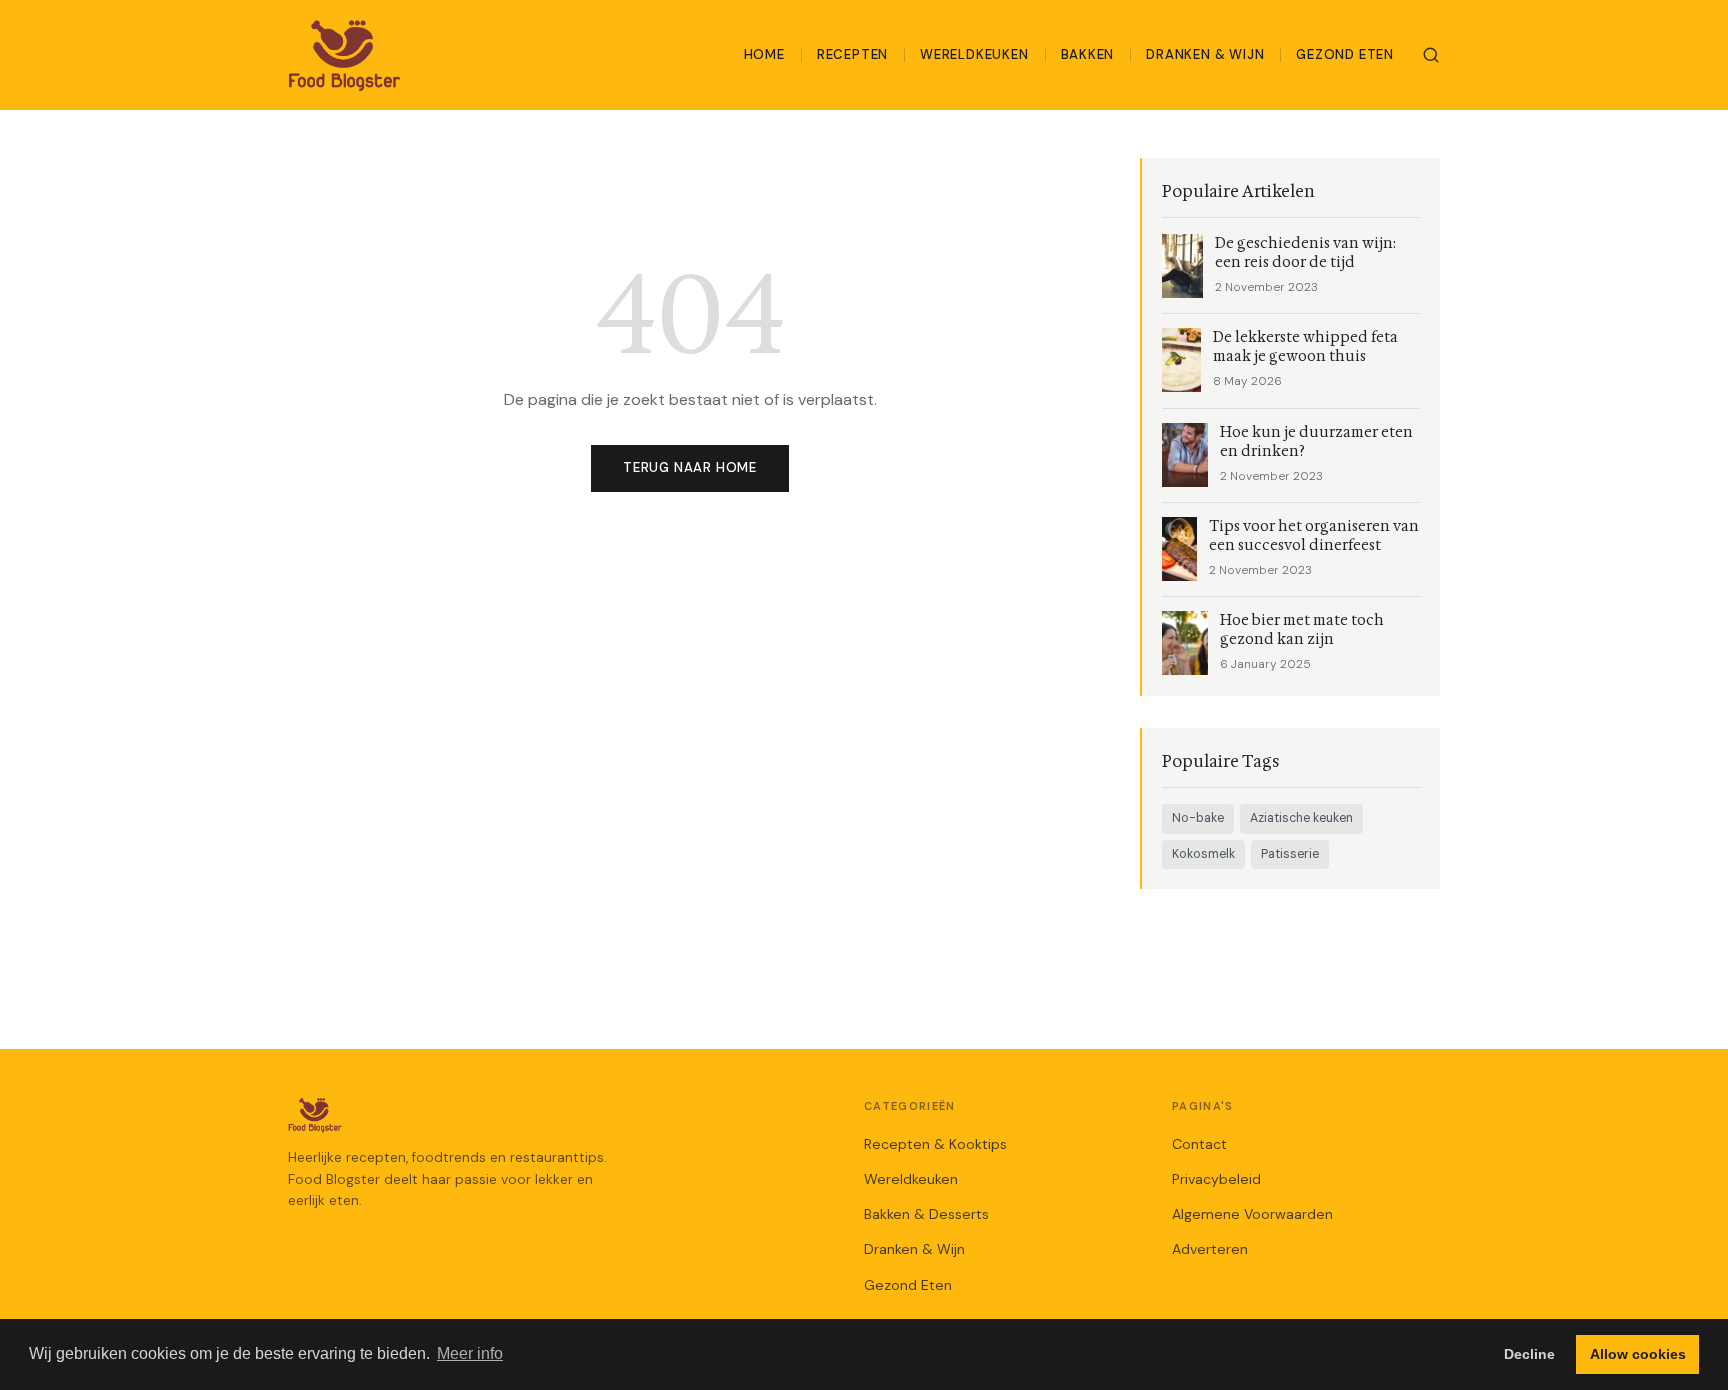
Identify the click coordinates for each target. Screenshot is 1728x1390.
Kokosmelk (1203, 854)
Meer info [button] (470, 1353)
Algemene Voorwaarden (1252, 1214)
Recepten (852, 54)
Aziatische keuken (1301, 818)
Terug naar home (690, 467)
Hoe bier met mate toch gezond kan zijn (1302, 630)
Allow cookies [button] (1638, 1354)
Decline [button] (1529, 1354)
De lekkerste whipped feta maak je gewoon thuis (1305, 347)
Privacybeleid (1216, 1179)
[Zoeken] (1431, 55)
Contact (1199, 1144)
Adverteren (1210, 1249)
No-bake (1198, 818)
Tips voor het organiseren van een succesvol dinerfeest (1314, 536)
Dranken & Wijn (1205, 54)
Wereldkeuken (974, 54)
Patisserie (1290, 854)
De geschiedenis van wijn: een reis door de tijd (1305, 253)
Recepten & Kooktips (935, 1144)
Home (764, 54)
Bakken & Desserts (926, 1214)
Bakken (1088, 54)
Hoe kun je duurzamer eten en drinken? (1316, 442)
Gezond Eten (1345, 54)
